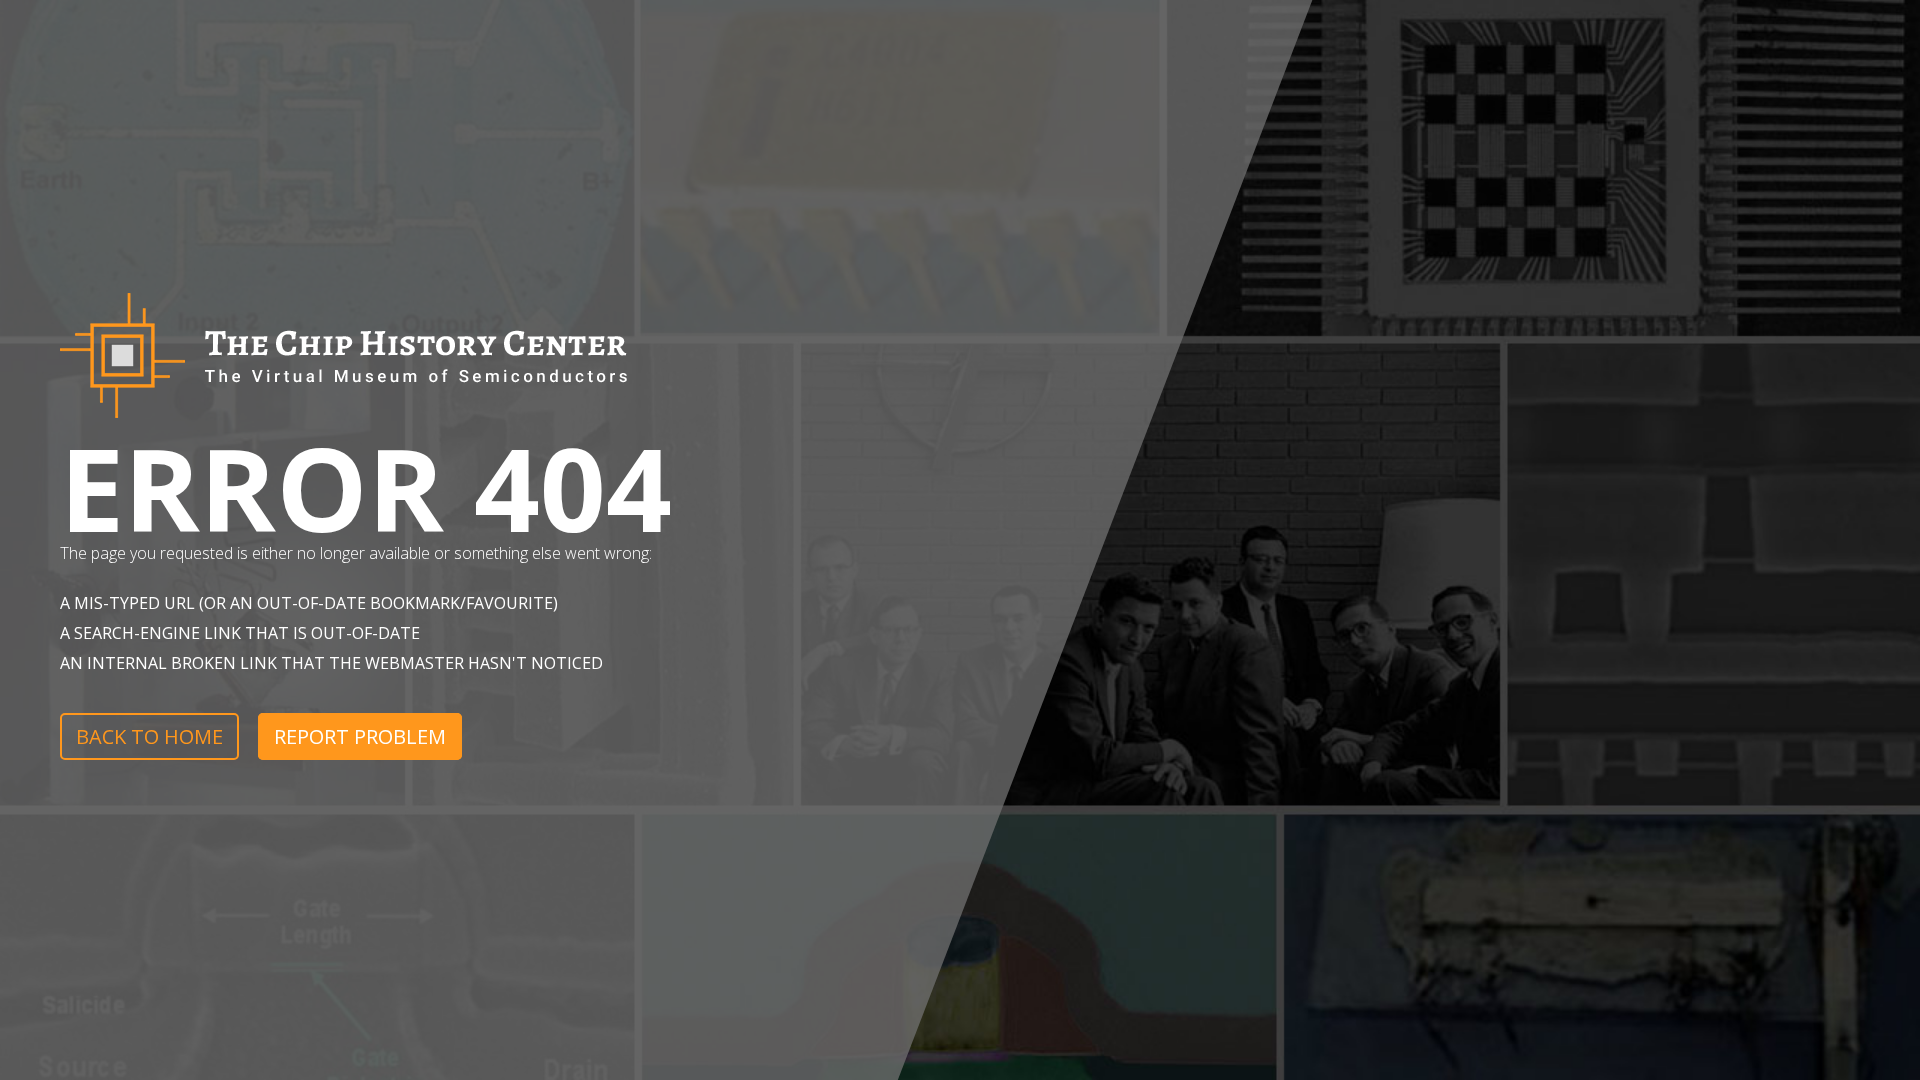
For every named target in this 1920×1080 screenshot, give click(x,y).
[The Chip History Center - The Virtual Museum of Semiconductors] (343, 427)
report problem (360, 736)
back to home (149, 736)
